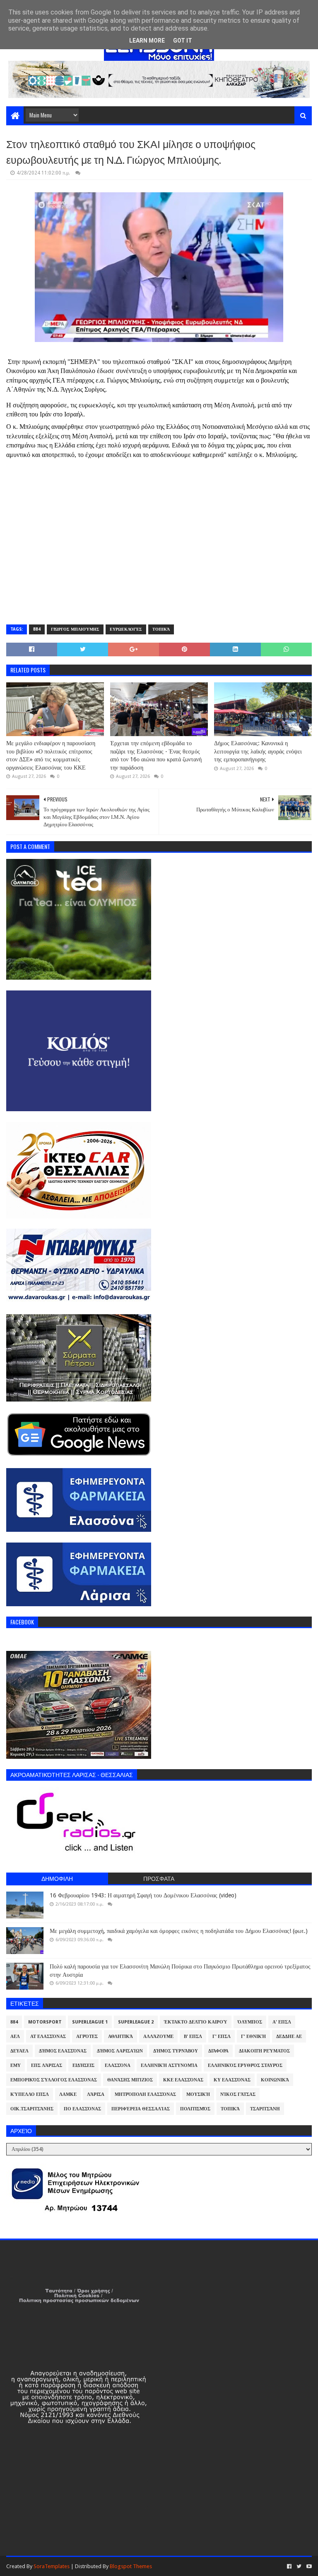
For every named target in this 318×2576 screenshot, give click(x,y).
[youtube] (308, 2566)
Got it (183, 41)
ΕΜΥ (16, 2065)
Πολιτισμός (195, 2109)
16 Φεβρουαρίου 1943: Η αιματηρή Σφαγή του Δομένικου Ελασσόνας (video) (143, 1895)
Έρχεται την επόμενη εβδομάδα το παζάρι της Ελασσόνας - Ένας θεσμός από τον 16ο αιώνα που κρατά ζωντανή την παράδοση (156, 755)
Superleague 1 (90, 2022)
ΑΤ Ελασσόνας (48, 2037)
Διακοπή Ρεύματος (264, 2051)
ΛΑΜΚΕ (68, 2094)
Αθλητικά (120, 2037)
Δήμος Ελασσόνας (63, 2051)
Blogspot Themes (131, 2566)
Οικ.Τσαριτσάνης (32, 2109)
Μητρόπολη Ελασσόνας (145, 2094)
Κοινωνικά (275, 2080)
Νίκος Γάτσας (238, 2094)
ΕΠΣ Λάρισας (47, 2065)
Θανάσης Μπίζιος (130, 2080)
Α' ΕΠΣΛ (282, 2022)
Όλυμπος (250, 2022)
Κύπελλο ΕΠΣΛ (30, 2094)
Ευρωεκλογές (126, 629)
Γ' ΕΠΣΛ (222, 2037)
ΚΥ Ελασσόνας (232, 2080)
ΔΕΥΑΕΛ (19, 2051)
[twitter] (299, 2566)
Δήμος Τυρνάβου (176, 2051)
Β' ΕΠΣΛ (193, 2037)
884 (37, 629)
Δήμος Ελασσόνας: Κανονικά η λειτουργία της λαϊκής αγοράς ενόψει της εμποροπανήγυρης (258, 751)
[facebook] (289, 2566)
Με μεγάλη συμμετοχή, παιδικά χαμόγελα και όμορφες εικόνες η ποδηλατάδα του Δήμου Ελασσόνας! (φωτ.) (179, 1931)
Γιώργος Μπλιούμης (75, 629)
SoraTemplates (52, 2566)
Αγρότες (87, 2037)
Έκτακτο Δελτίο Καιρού (196, 2022)
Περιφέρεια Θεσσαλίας (141, 2109)
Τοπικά (161, 629)
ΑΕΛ (15, 2037)
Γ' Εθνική (253, 2037)
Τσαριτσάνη (265, 2109)
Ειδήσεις (83, 2065)
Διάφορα (218, 2051)
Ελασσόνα (118, 2065)
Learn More (147, 41)
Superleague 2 (136, 2022)
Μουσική (198, 2094)
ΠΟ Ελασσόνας (82, 2109)
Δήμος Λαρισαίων (120, 2051)
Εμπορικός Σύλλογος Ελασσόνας (54, 2080)
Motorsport (45, 2022)
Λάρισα (96, 2094)
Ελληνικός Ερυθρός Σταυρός (245, 2065)
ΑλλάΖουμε (158, 2037)
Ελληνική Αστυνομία (169, 2065)
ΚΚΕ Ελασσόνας (183, 2080)
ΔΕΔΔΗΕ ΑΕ (289, 2037)
